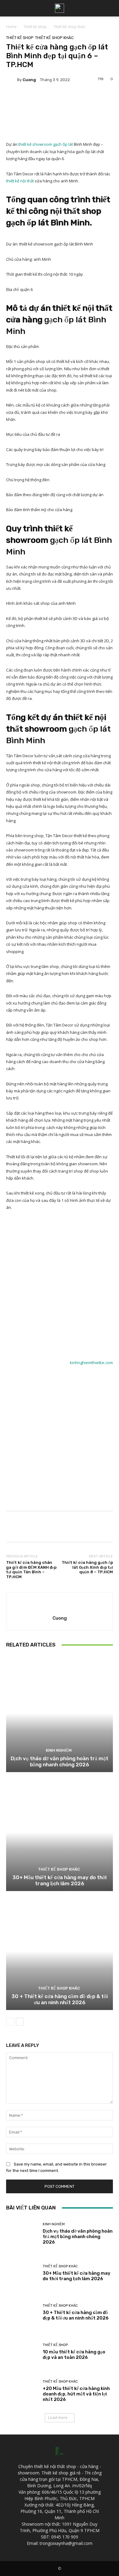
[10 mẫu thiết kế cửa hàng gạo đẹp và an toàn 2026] (22, 2352)
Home (11, 27)
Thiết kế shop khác (69, 27)
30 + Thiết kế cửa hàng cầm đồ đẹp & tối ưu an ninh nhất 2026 (60, 1999)
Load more (58, 2418)
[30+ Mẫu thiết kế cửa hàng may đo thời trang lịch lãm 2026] (60, 1832)
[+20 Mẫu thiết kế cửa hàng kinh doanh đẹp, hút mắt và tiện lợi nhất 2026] (22, 2391)
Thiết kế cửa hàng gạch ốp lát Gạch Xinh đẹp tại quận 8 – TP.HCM (87, 1567)
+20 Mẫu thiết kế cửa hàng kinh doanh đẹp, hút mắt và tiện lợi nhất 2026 (76, 2394)
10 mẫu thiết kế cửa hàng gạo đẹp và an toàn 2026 (74, 2355)
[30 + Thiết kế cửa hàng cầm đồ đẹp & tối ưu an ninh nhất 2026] (60, 1951)
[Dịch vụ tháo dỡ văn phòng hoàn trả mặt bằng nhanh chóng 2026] (60, 1713)
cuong (29, 80)
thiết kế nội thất (20, 181)
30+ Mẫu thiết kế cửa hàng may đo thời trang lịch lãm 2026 (60, 1880)
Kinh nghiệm (59, 1750)
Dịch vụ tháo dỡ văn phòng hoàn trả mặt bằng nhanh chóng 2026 (60, 1761)
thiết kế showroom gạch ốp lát (46, 144)
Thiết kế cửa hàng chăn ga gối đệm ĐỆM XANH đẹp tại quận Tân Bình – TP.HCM (31, 1570)
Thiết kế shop (35, 27)
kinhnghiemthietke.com (91, 1363)
